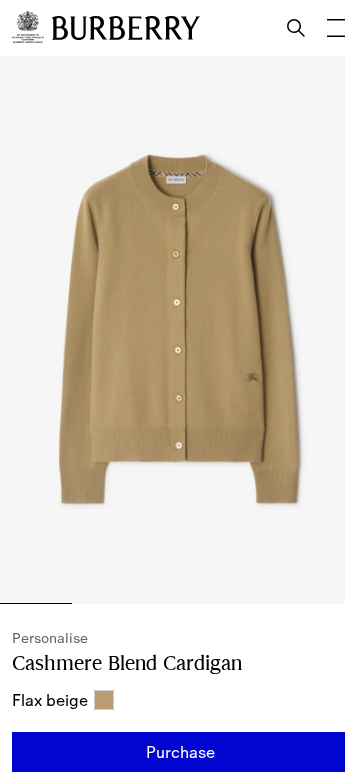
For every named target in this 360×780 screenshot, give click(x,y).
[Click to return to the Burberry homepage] (126, 28)
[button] (180, 752)
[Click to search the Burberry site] (296, 28)
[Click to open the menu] (336, 28)
